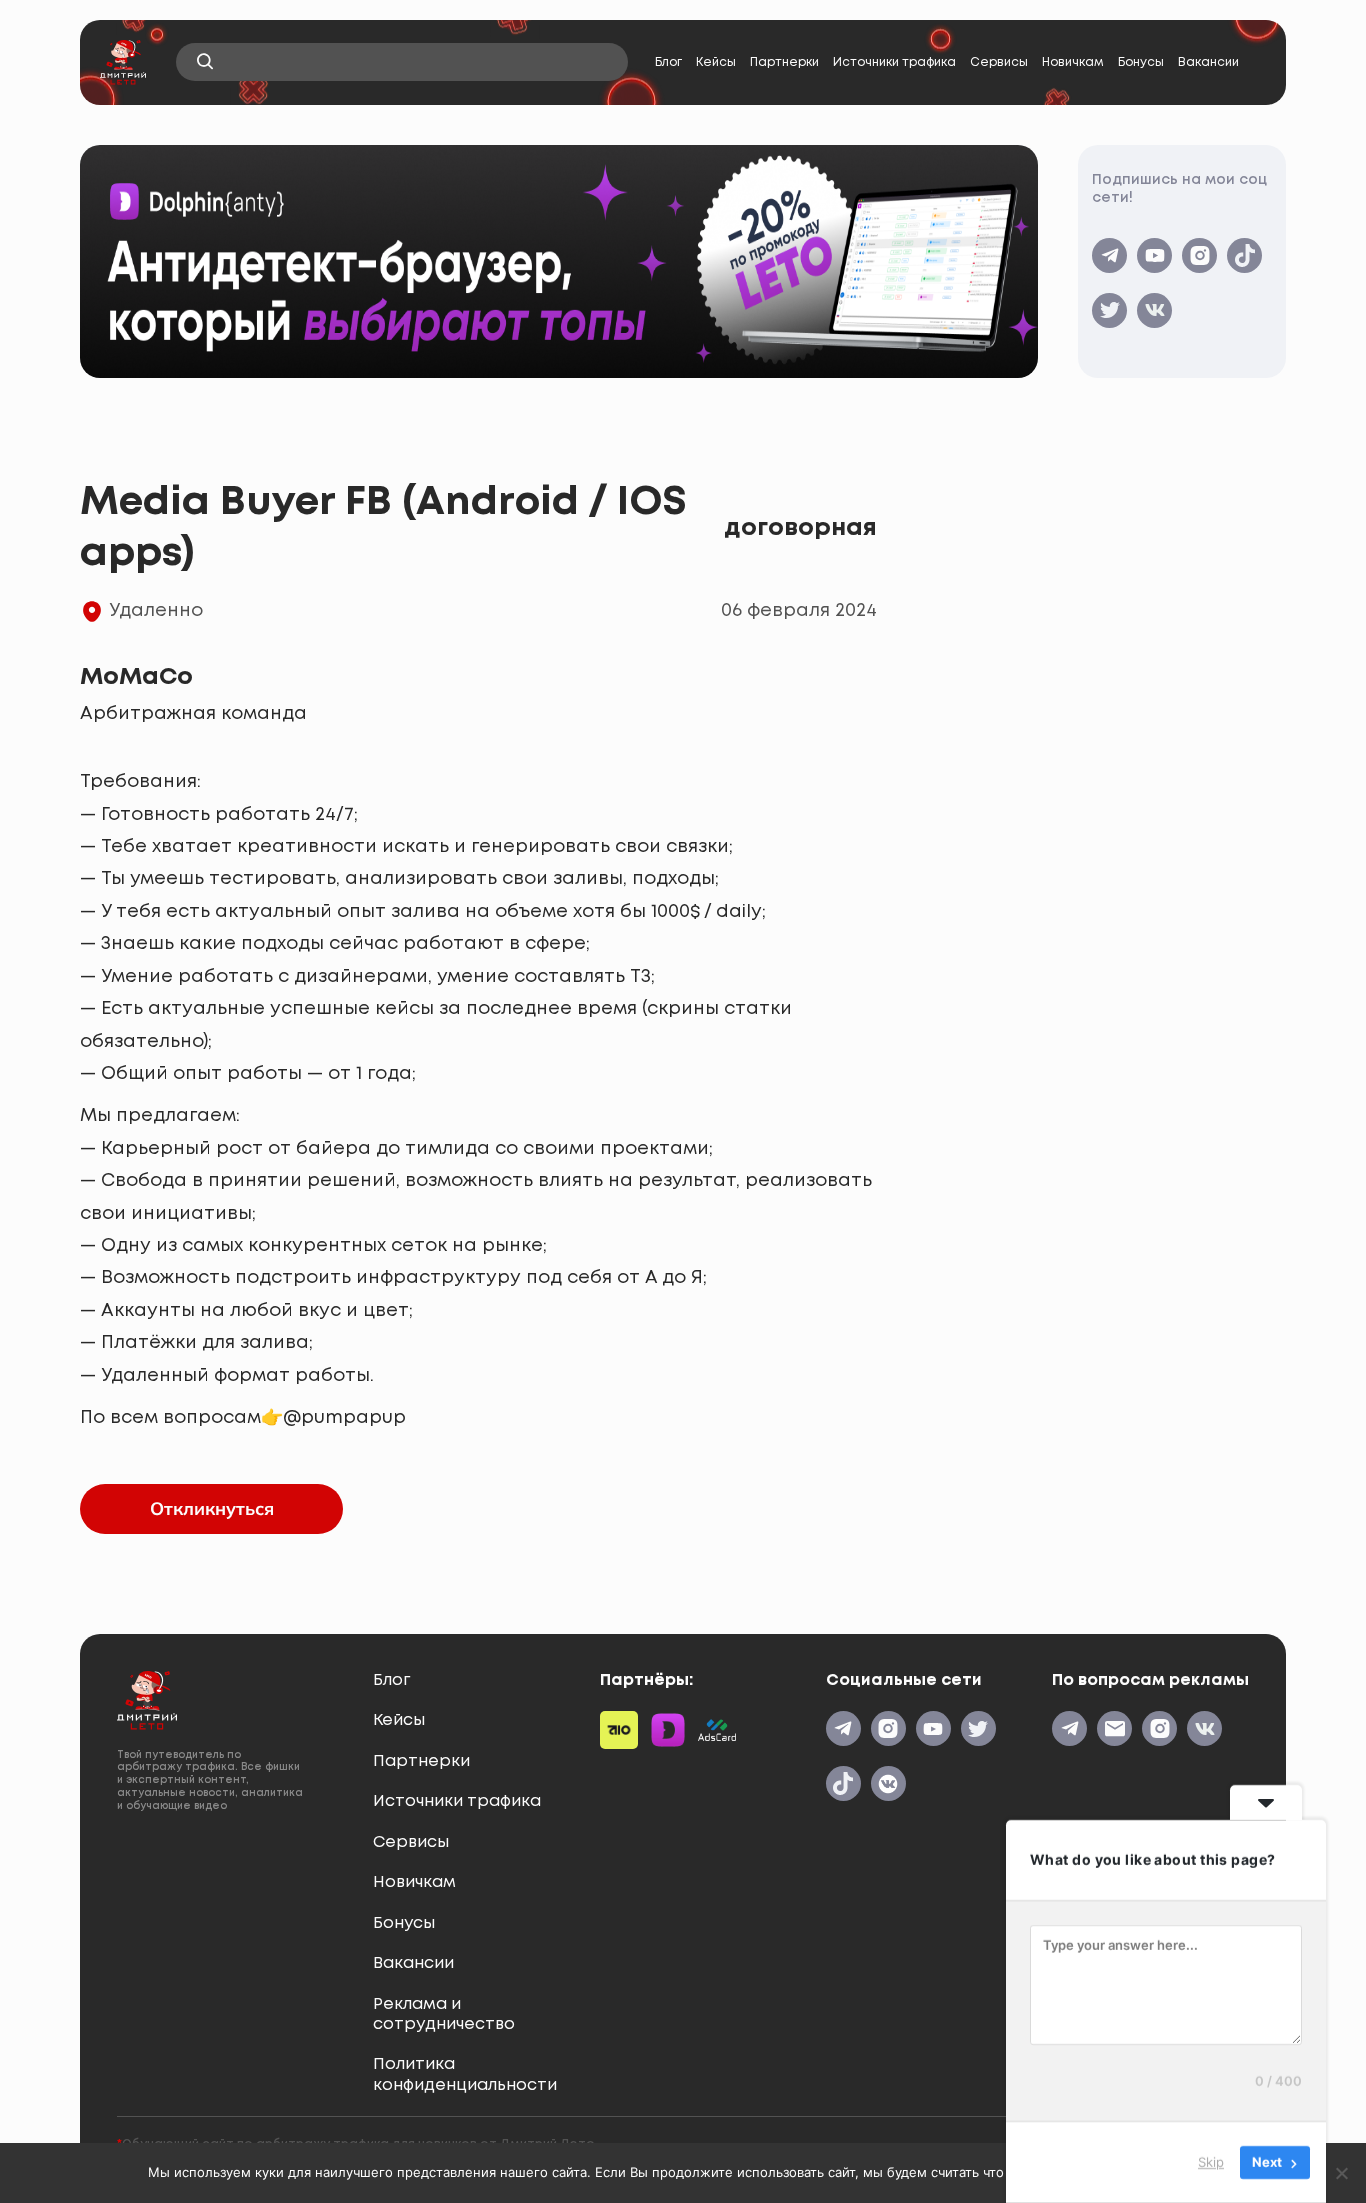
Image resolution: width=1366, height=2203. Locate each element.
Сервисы (999, 62)
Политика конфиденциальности (465, 2074)
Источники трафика (894, 62)
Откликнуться (212, 1508)
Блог (668, 62)
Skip (1211, 2162)
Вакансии (1208, 62)
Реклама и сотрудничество (444, 2014)
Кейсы (716, 62)
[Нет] (1341, 2173)
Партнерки (784, 62)
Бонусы (1141, 62)
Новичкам (1073, 62)
